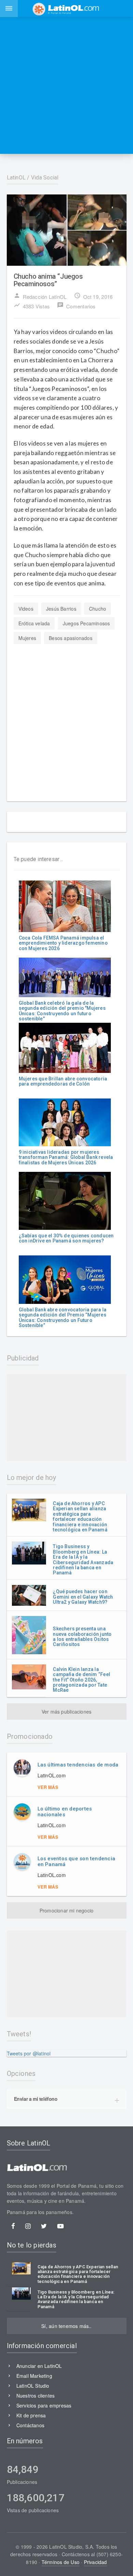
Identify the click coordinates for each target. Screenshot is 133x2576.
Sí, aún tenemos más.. (66, 2326)
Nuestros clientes (36, 2396)
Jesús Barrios (61, 609)
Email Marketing (34, 2376)
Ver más (48, 1787)
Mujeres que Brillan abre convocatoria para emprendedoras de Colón (63, 1081)
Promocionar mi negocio (67, 1910)
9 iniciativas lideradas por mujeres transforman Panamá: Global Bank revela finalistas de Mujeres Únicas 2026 (66, 1157)
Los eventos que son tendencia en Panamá (77, 1861)
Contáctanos (30, 2425)
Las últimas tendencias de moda (78, 1765)
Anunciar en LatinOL (39, 2366)
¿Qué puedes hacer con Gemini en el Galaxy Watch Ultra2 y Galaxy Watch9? (83, 1597)
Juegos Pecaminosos (86, 623)
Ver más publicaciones (66, 1712)
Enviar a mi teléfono (36, 2099)
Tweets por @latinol (29, 2053)
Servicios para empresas (44, 2405)
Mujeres (27, 638)
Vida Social (45, 178)
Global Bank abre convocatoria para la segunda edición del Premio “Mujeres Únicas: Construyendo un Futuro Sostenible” (63, 1318)
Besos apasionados (71, 638)
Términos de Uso (61, 2562)
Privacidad (95, 2562)
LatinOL (16, 178)
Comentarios (76, 306)
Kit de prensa (31, 2415)
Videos (26, 609)
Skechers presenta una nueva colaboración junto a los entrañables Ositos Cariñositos (82, 1636)
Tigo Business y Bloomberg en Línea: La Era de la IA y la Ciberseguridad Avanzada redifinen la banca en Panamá (83, 1560)
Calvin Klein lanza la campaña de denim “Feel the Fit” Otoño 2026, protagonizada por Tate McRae (82, 1680)
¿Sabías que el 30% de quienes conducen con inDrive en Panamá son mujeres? (66, 1238)
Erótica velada (34, 623)
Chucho (98, 609)
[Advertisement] (66, 85)
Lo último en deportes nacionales (65, 1812)
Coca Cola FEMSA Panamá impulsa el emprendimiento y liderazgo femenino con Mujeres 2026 (63, 943)
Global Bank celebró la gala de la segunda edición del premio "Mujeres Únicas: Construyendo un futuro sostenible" (62, 1011)
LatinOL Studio (33, 2386)
